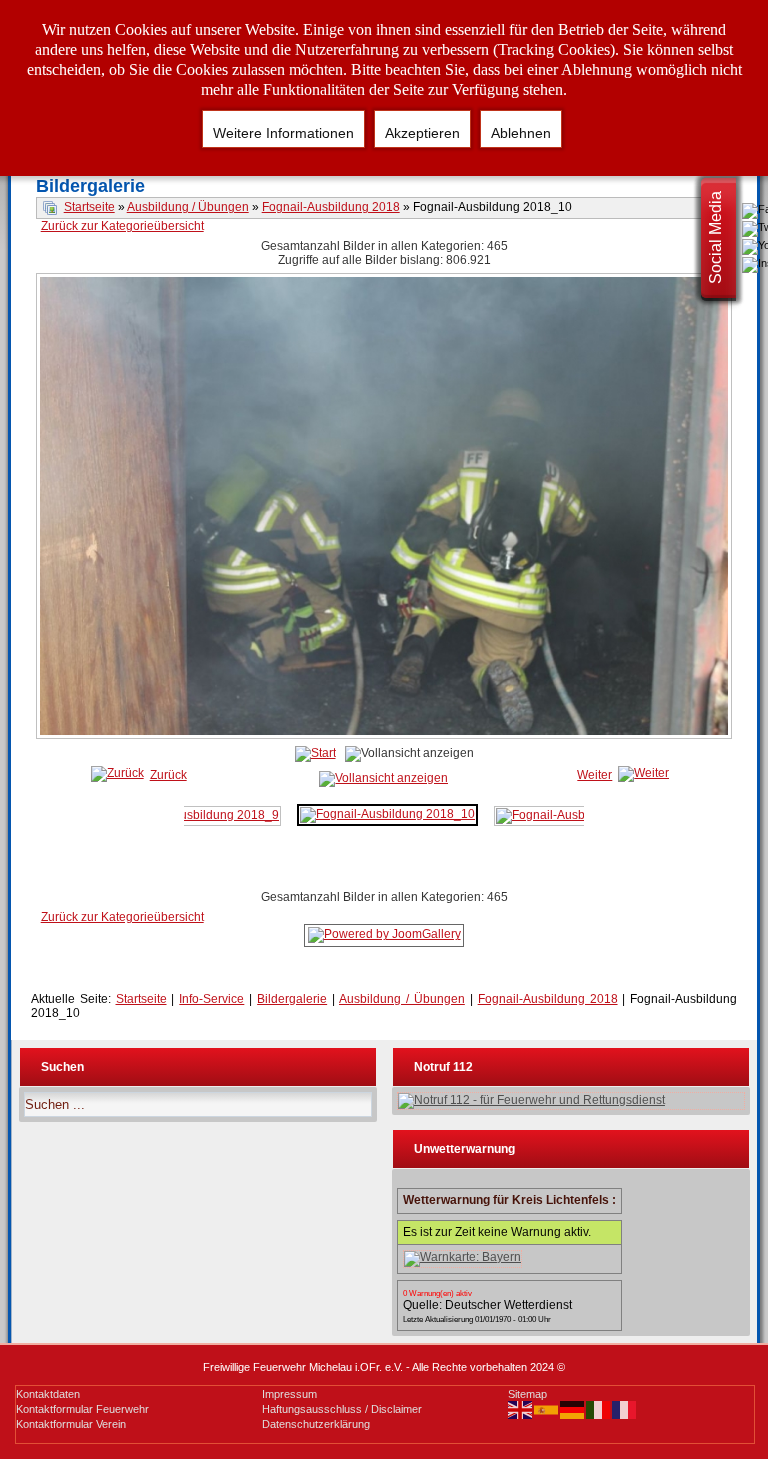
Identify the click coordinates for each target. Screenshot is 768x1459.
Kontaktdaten (48, 1394)
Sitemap (527, 1394)
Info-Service (211, 999)
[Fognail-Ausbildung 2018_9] (195, 815)
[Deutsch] (573, 1409)
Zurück (168, 775)
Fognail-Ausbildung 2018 (331, 207)
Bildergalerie (292, 999)
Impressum (289, 1394)
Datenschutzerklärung (316, 1424)
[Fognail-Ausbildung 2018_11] (583, 815)
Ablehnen (521, 133)
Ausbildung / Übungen (188, 207)
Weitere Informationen (283, 133)
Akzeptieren (422, 133)
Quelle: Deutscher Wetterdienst (487, 1305)
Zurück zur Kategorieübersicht (122, 226)
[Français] (625, 1409)
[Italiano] (599, 1409)
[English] (521, 1409)
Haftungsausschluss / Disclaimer (342, 1409)
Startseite (89, 207)
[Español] (547, 1409)
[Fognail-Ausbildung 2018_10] (386, 736)
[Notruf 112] (571, 1101)
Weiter (594, 775)
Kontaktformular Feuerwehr (82, 1409)
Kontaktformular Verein (71, 1424)
